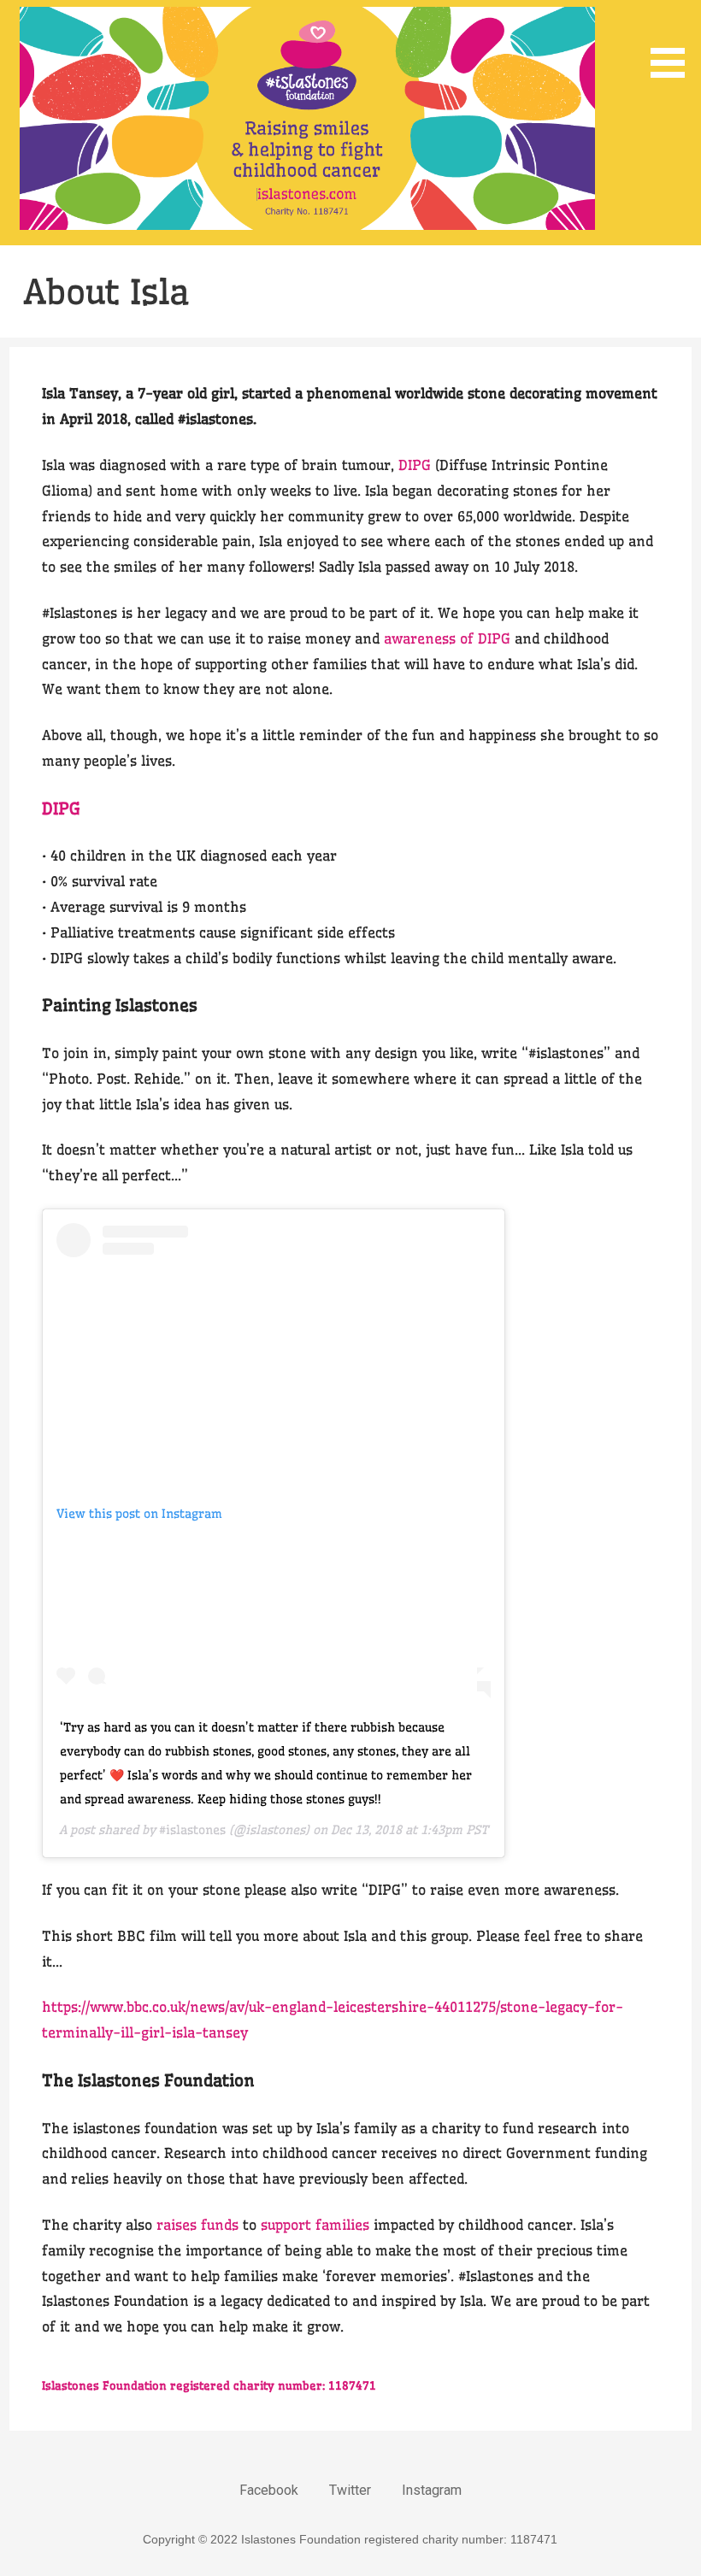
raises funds (197, 2225)
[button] (674, 42)
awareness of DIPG (447, 638)
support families (315, 2225)
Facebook (269, 2490)
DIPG (415, 465)
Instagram (432, 2490)
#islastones (192, 1830)
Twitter (350, 2490)
